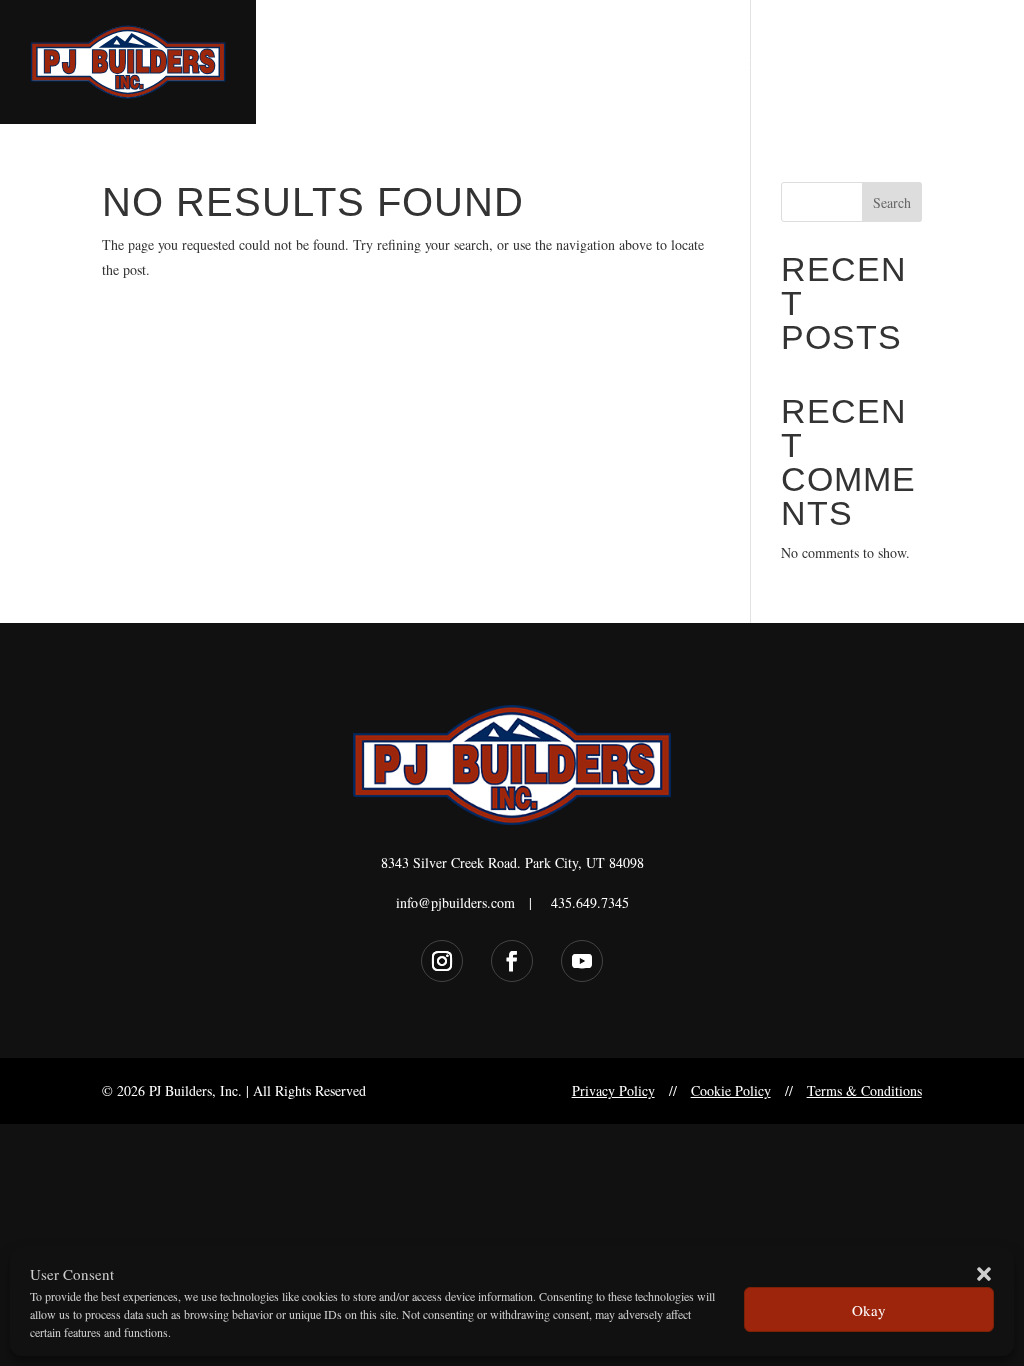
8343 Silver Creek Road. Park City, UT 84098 (512, 862)
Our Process (852, 64)
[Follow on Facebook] (512, 961)
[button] (984, 1274)
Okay (869, 1310)
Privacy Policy (613, 1090)
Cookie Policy (731, 1090)
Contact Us (954, 64)
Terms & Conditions (864, 1090)
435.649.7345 (590, 902)
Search (892, 202)
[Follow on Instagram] (442, 961)
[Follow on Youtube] (582, 961)
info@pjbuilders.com (455, 902)
